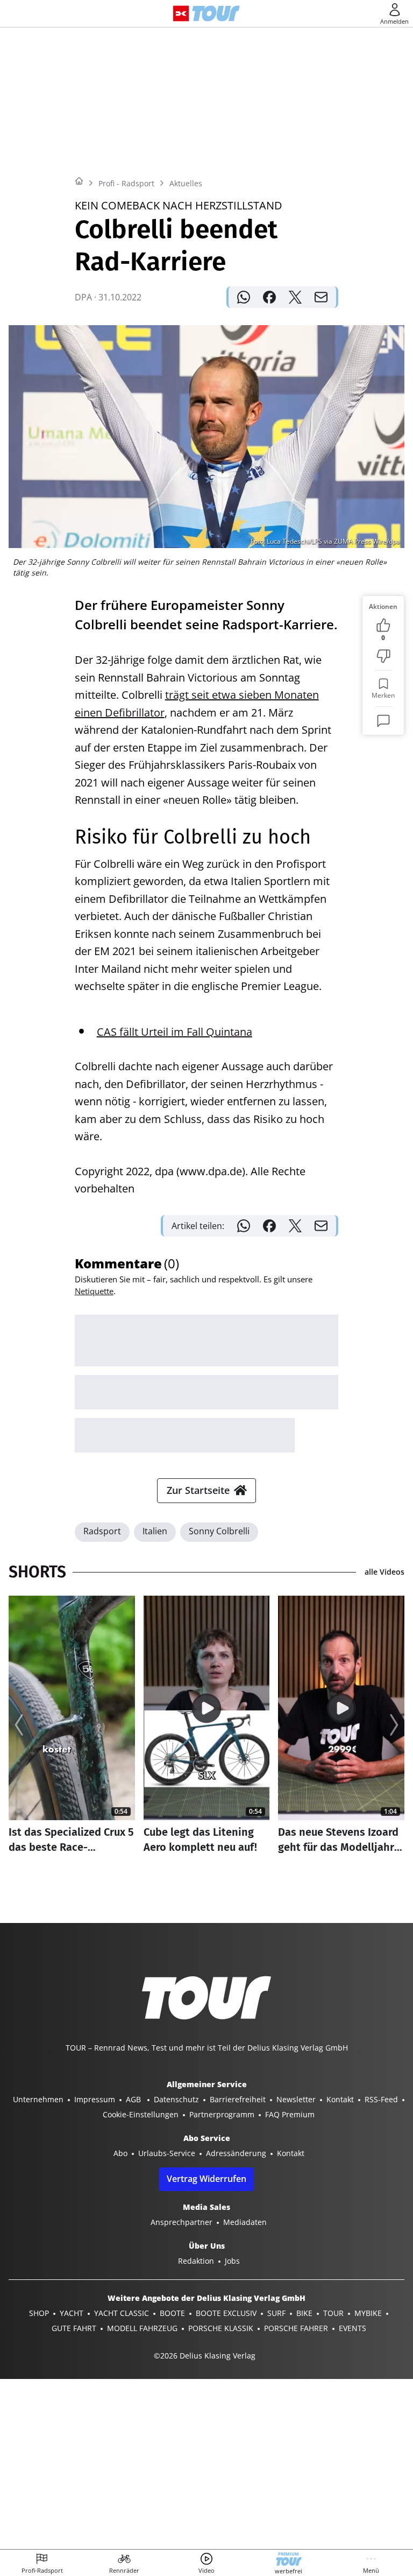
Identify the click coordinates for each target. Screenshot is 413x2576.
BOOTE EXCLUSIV (226, 2313)
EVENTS (353, 2328)
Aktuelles (186, 183)
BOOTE (172, 2313)
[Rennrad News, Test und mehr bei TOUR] (216, 13)
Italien (155, 1531)
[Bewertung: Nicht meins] (383, 656)
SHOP (39, 2313)
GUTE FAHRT (74, 2328)
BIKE (304, 2313)
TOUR (333, 2313)
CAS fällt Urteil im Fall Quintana (175, 1032)
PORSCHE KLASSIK (221, 2328)
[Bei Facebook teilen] (269, 297)
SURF (276, 2313)
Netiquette (94, 1291)
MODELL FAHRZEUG (142, 2328)
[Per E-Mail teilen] (321, 297)
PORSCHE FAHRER (296, 2328)
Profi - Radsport (126, 183)
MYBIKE (368, 2313)
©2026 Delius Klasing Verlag (205, 2356)
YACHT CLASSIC (122, 2313)
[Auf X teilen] (295, 297)
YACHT (72, 2313)
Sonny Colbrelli (219, 1531)
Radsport (102, 1531)
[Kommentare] (383, 721)
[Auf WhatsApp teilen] (244, 297)
